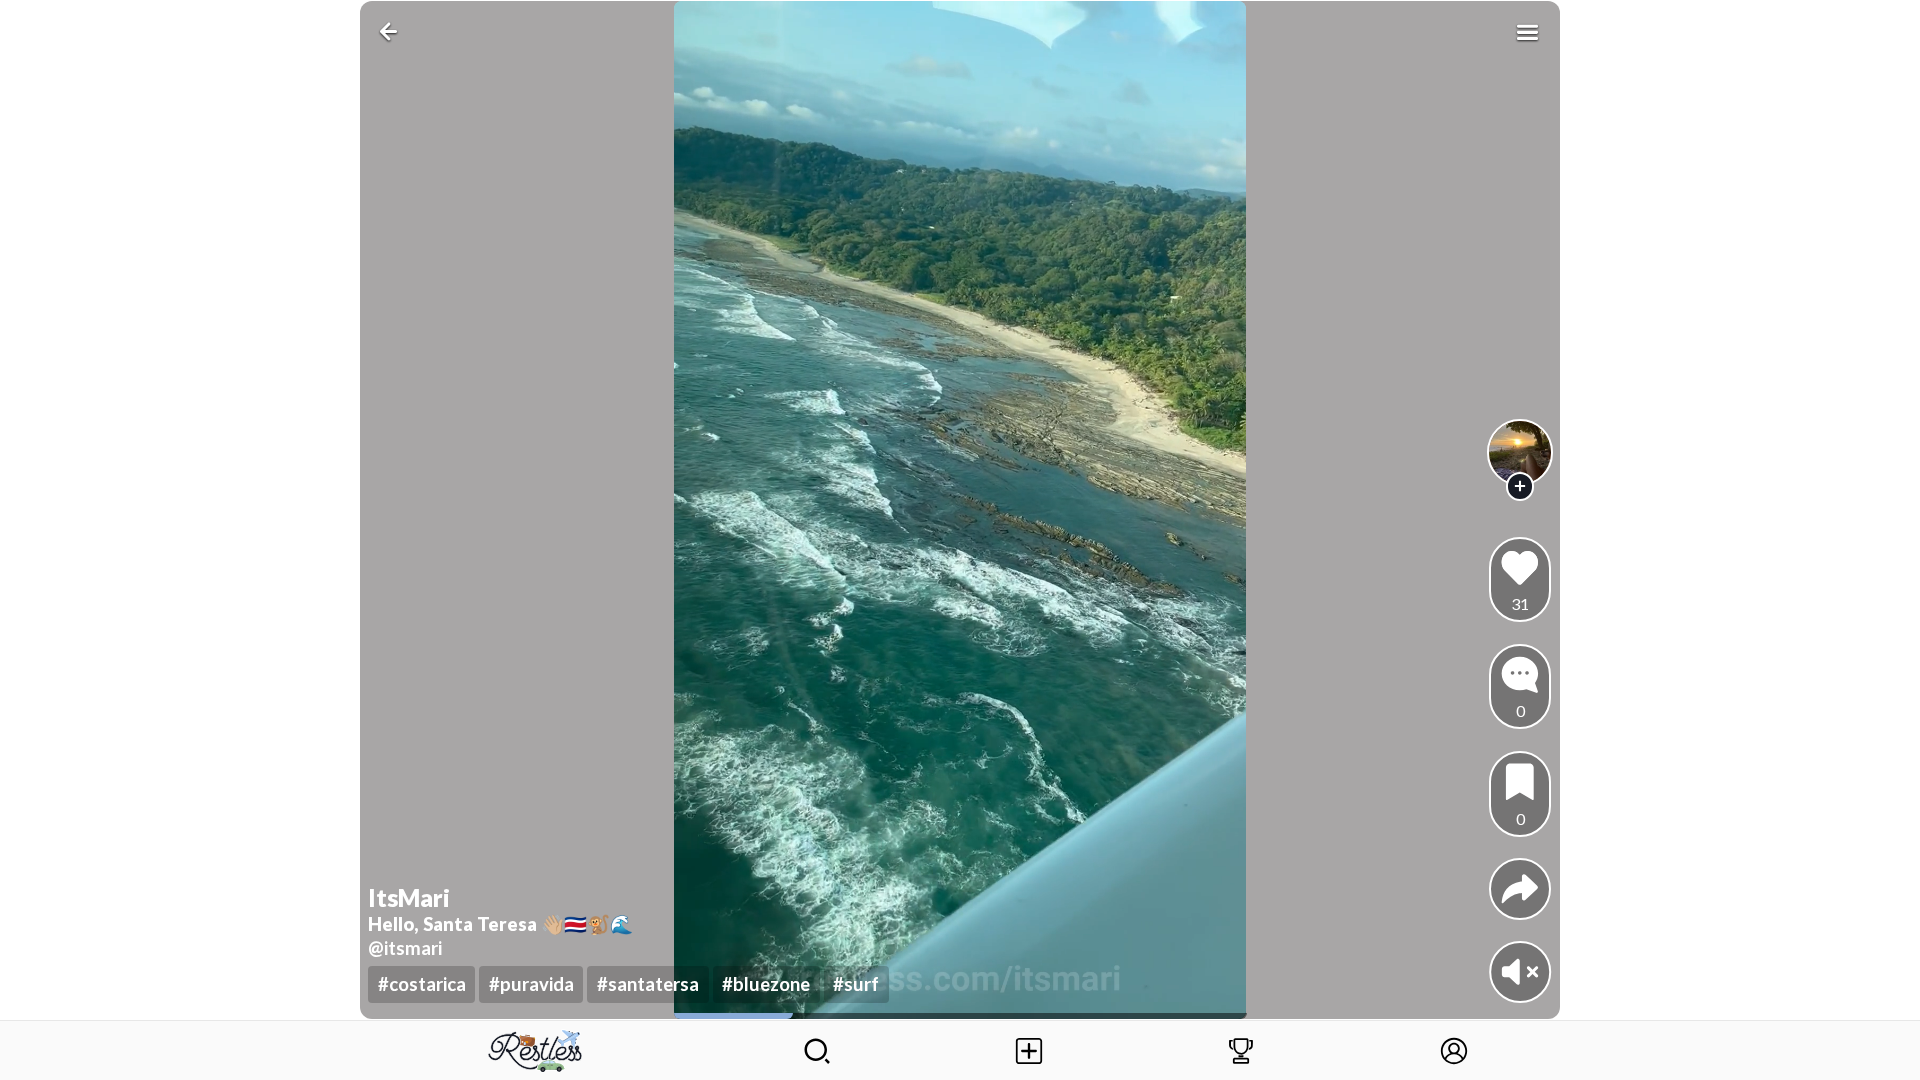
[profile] (1520, 452)
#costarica (422, 984)
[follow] (1520, 486)
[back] (392, 31)
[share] (1520, 889)
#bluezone (766, 984)
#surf (856, 984)
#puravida (531, 984)
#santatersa (648, 984)
